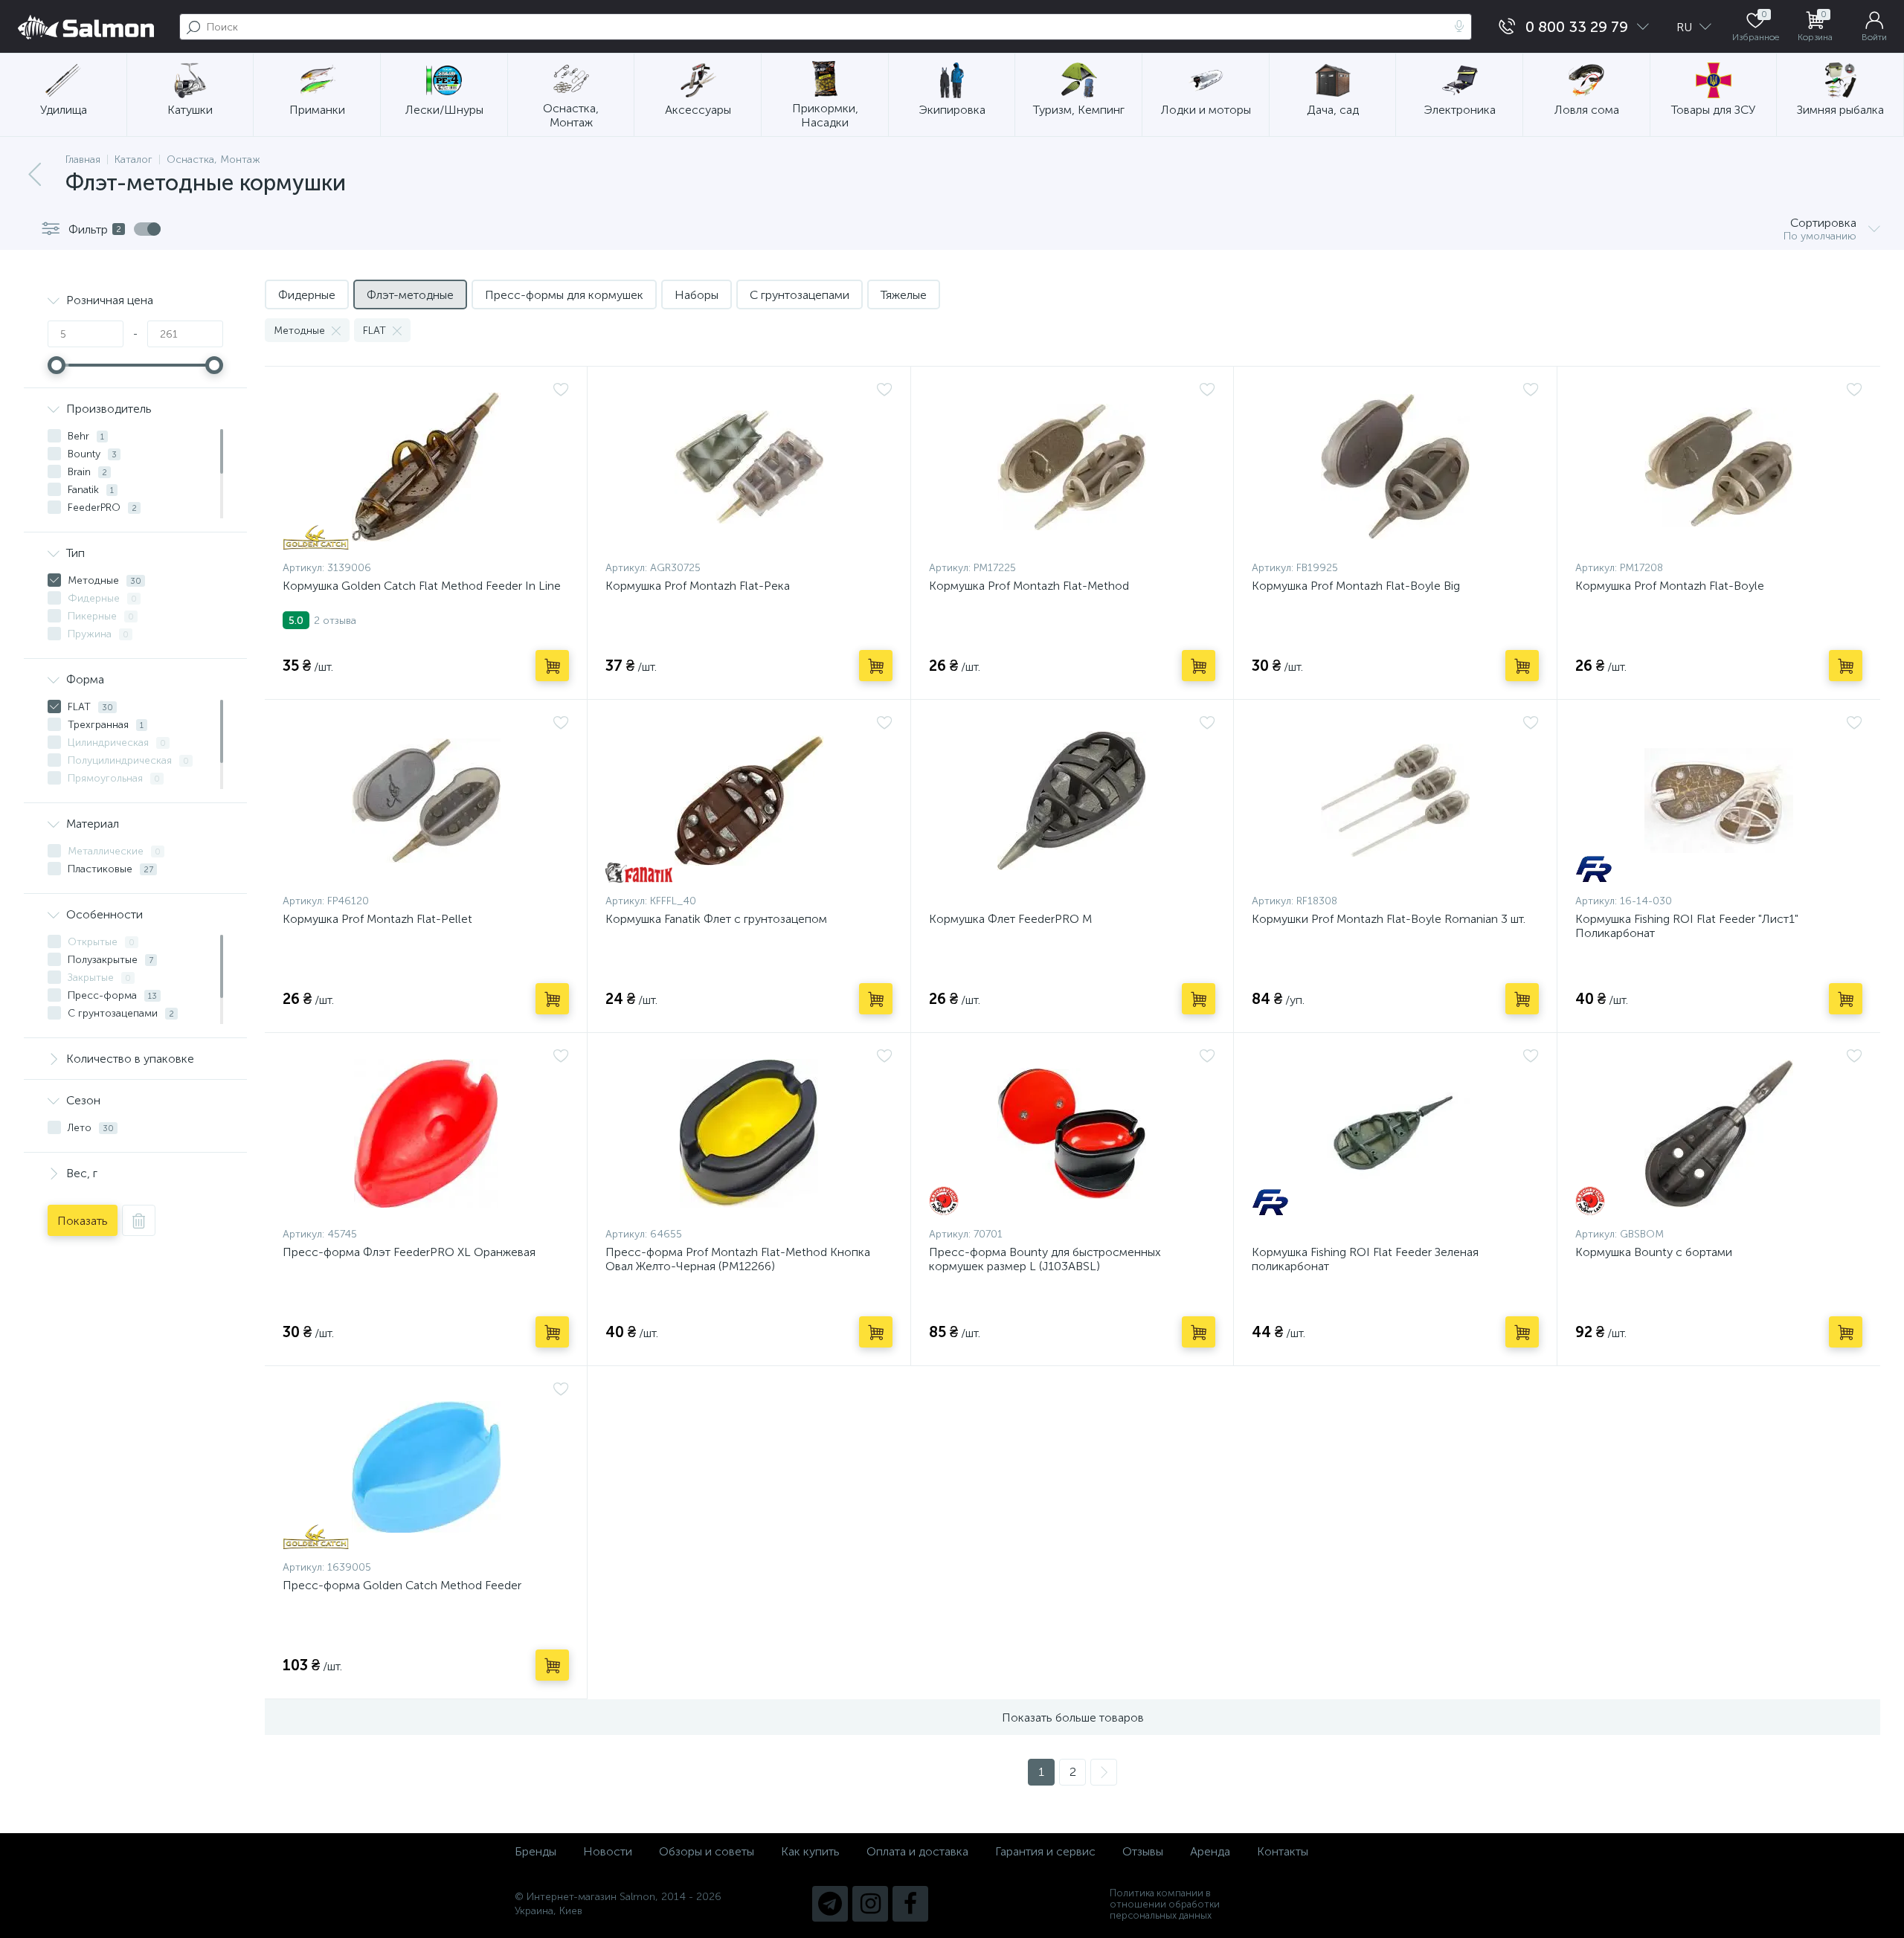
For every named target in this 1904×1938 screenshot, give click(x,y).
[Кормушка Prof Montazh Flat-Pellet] (426, 800)
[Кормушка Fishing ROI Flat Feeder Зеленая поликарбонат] (1395, 1133)
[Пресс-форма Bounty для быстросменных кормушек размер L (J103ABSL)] (1072, 1133)
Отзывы (1143, 1851)
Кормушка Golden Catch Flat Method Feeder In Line (422, 586)
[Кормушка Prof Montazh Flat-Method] (1072, 467)
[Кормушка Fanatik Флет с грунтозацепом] (749, 800)
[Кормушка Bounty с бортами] (1719, 1133)
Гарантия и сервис (1045, 1851)
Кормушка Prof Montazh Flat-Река (698, 586)
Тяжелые (904, 295)
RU (1686, 27)
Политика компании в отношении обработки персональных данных (1165, 1904)
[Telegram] (830, 1904)
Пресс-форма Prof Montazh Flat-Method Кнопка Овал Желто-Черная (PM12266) (738, 1259)
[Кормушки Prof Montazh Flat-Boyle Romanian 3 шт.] (1395, 800)
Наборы (697, 295)
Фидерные (307, 295)
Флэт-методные (410, 295)
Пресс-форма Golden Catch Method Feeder (402, 1585)
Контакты (1283, 1851)
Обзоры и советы (707, 1851)
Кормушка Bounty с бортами (1654, 1252)
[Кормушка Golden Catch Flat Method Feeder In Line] (426, 467)
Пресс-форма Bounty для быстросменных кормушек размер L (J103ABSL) (1045, 1259)
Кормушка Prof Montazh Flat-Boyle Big (1356, 586)
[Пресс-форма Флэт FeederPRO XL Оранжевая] (426, 1133)
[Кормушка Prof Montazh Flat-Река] (749, 467)
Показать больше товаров (1073, 1718)
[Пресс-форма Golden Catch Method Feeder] (426, 1467)
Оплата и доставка (917, 1851)
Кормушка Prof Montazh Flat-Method (1029, 586)
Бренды (535, 1851)
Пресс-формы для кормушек (564, 295)
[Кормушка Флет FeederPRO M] (1072, 800)
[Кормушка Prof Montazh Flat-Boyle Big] (1395, 467)
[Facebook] (910, 1904)
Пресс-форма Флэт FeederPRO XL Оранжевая (409, 1252)
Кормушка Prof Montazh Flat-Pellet (377, 919)
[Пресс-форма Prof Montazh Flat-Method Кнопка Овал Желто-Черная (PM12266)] (749, 1133)
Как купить (810, 1851)
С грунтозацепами (800, 295)
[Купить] (552, 666)
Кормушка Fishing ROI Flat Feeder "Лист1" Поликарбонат (1687, 926)
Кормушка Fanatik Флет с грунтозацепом (716, 919)
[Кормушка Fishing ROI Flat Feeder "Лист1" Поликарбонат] (1719, 800)
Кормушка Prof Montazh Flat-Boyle (1670, 586)
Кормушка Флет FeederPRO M (1010, 919)
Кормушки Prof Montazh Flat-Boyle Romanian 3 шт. (1389, 919)
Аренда (1210, 1851)
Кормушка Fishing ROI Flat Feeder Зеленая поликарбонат (1365, 1259)
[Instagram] (870, 1904)
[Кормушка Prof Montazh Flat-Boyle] (1719, 467)
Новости (608, 1851)
